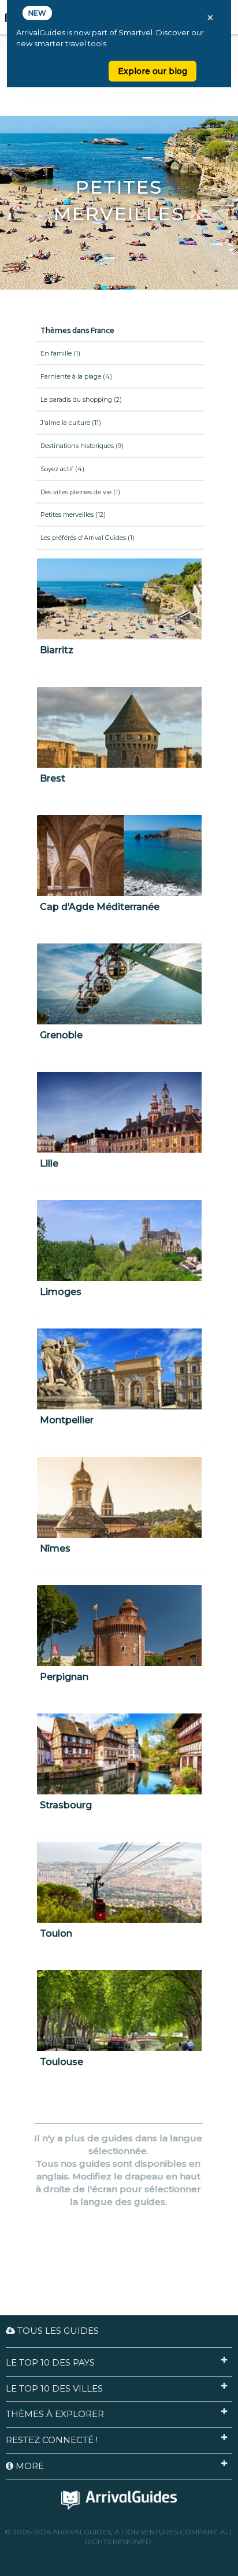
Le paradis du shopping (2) (81, 399)
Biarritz (57, 650)
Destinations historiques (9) (82, 446)
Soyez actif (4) (62, 469)
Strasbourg (66, 1805)
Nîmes (55, 1548)
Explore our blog (153, 71)
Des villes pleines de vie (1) (80, 492)
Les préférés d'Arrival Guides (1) (88, 538)
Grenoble (61, 1035)
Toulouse (62, 2062)
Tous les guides (57, 2331)
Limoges (61, 1292)
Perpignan (64, 1677)
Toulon (56, 1933)
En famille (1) (60, 353)
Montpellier (67, 1420)
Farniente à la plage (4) (76, 376)
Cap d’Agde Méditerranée (100, 907)
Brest (53, 778)
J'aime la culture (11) (71, 423)
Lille (49, 1163)
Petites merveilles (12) (73, 515)
